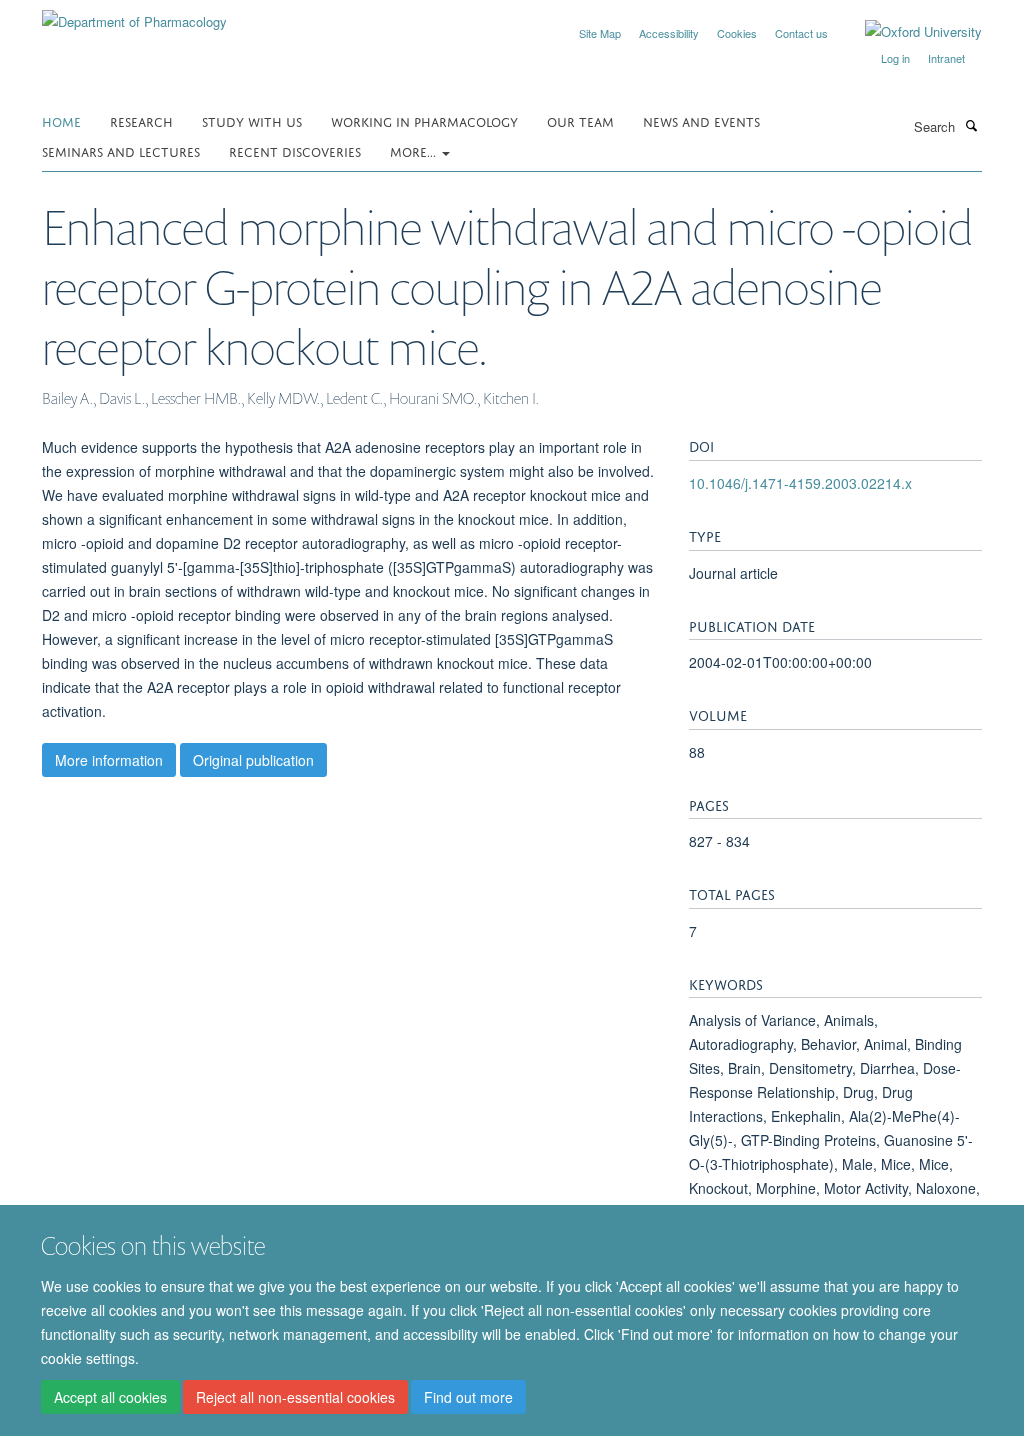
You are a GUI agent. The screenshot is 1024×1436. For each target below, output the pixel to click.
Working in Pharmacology (424, 120)
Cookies (737, 33)
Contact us (801, 33)
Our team (580, 120)
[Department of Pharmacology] (134, 14)
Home (61, 120)
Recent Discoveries (295, 150)
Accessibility (669, 33)
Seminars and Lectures (121, 150)
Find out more (468, 1397)
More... (415, 150)
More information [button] (109, 760)
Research (141, 120)
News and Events (701, 120)
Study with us (252, 120)
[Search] (971, 125)
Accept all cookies (110, 1397)
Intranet (946, 58)
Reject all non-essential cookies (295, 1397)
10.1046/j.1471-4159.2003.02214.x (800, 483)
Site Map (600, 33)
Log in (895, 58)
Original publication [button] (253, 760)
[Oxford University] (908, 32)
